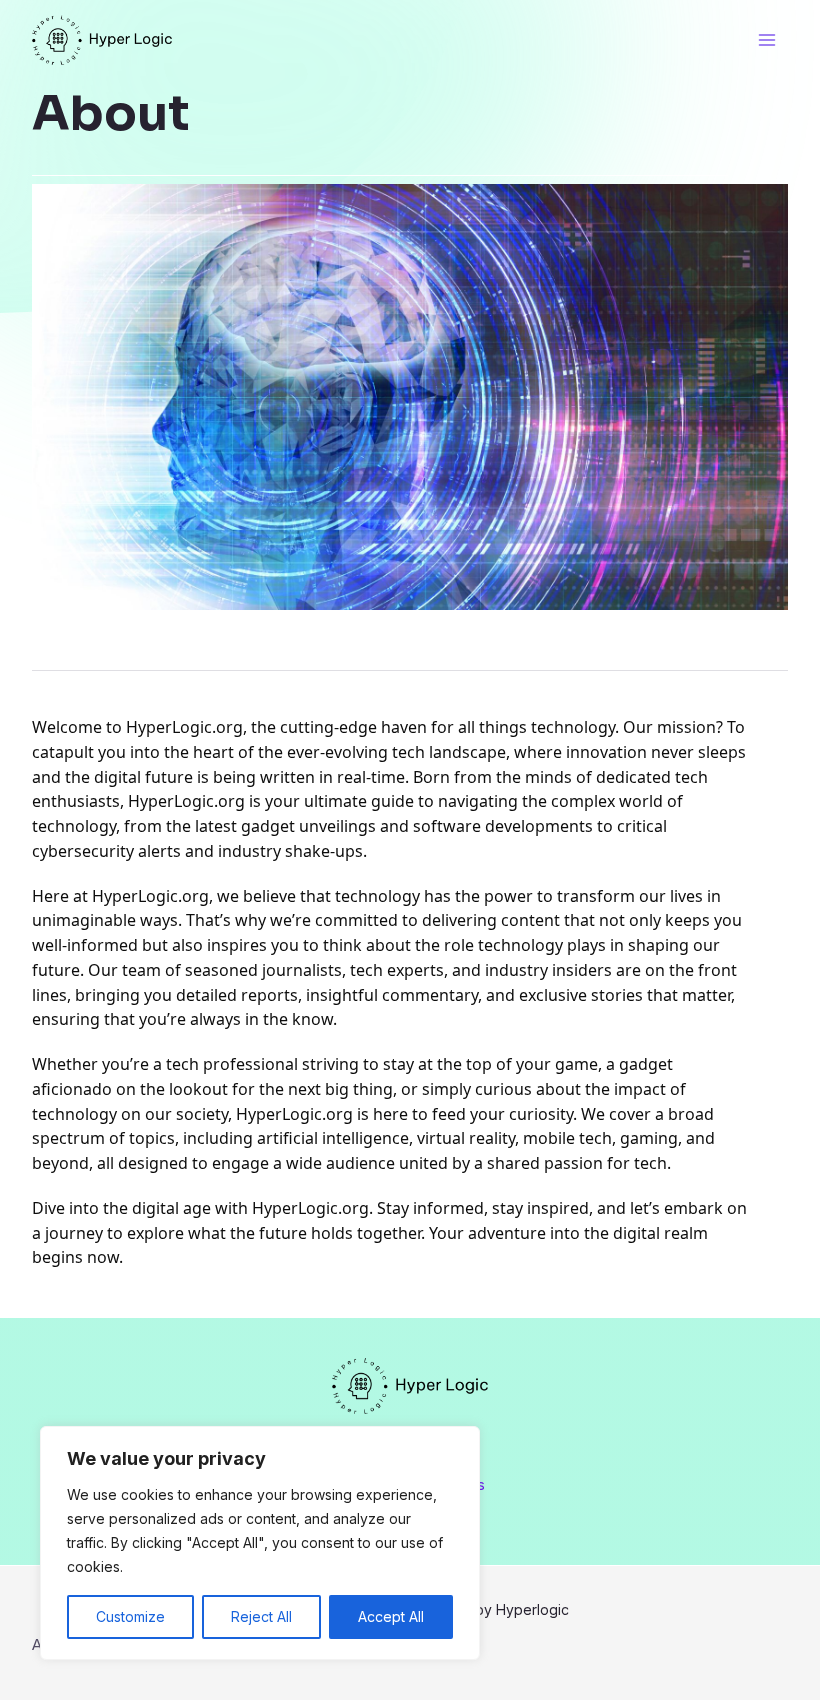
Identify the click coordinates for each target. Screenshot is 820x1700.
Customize (130, 1616)
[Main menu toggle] (767, 40)
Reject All (261, 1616)
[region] (260, 1543)
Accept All (391, 1616)
